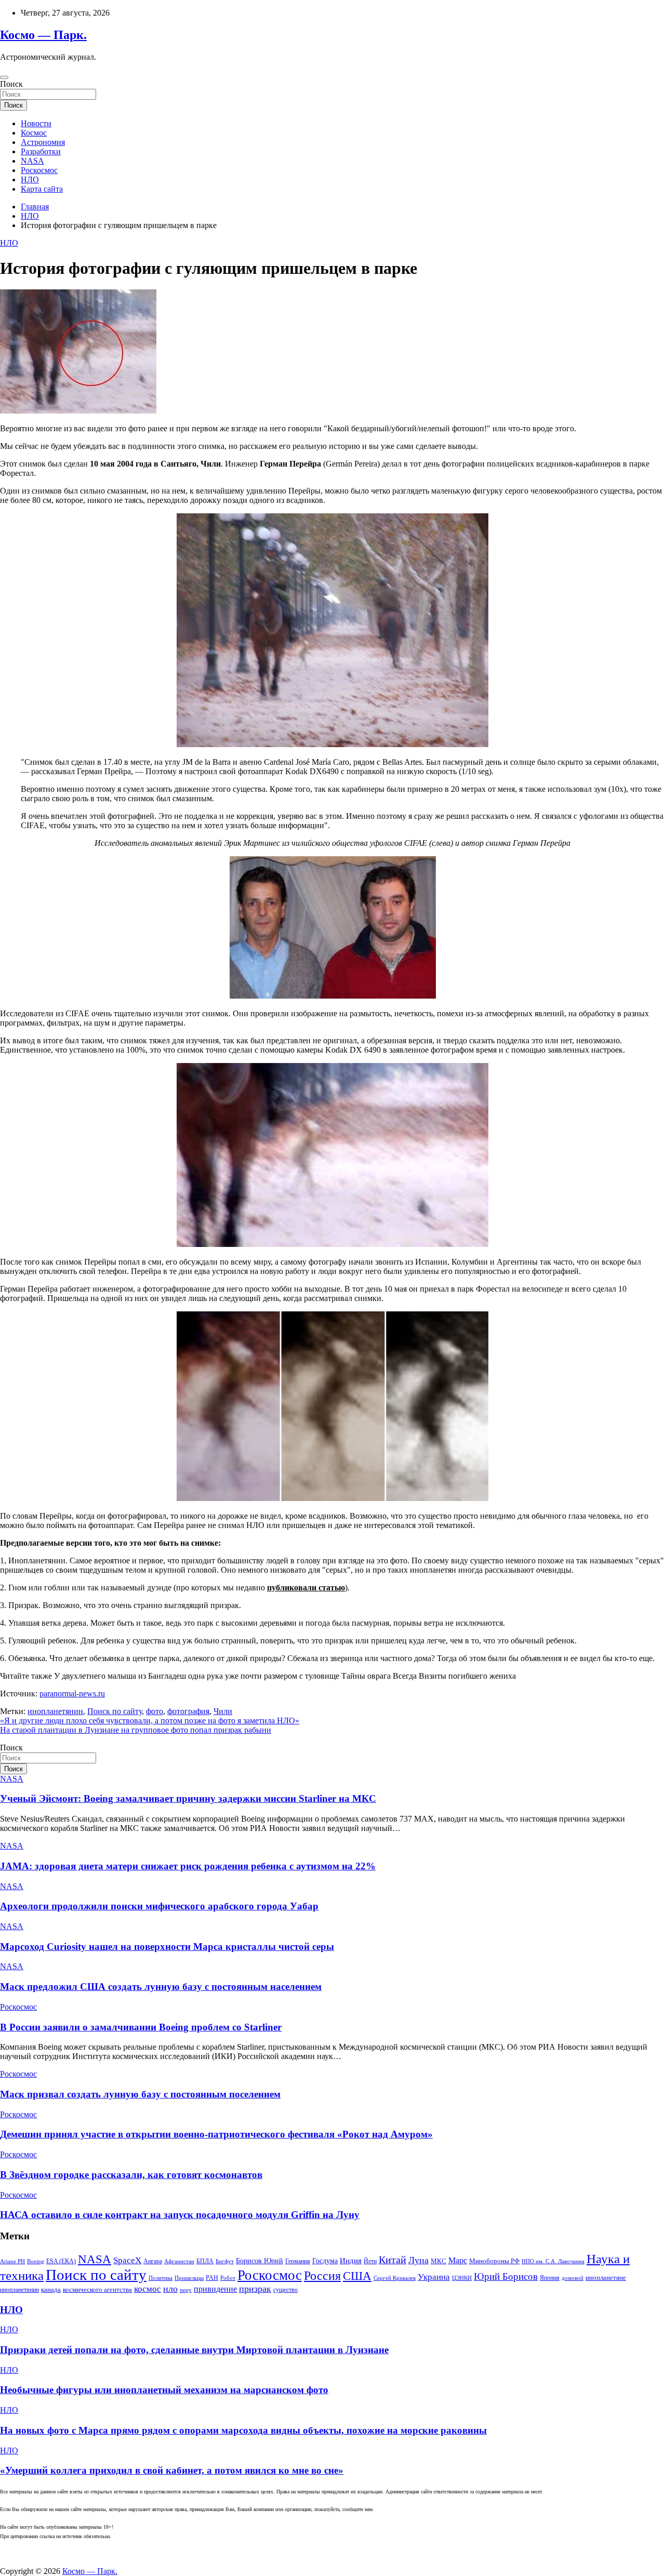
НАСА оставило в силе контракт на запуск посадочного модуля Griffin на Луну (180, 2215)
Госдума (325, 2261)
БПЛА (205, 2261)
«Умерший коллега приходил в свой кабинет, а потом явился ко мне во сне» (172, 2470)
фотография (188, 1711)
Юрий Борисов (506, 2276)
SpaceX (127, 2260)
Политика (161, 2278)
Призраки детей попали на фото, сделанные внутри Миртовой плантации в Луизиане (194, 2350)
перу (186, 2290)
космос (148, 2289)
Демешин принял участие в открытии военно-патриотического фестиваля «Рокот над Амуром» (216, 2134)
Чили (223, 1711)
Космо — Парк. (43, 35)
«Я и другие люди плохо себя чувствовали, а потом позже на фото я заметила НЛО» (150, 1721)
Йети (370, 2261)
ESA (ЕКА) (61, 2261)
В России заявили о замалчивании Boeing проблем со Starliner (141, 2027)
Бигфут (225, 2261)
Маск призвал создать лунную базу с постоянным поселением (140, 2094)
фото (155, 1711)
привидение (215, 2289)
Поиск (11, 84)
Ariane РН (12, 2261)
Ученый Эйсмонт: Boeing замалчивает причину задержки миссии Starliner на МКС (188, 1798)
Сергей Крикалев (395, 2278)
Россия (322, 2275)
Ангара (153, 2261)
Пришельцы (189, 2278)
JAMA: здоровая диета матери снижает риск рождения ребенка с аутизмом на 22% (188, 1866)
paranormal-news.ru (72, 1694)
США (357, 2276)
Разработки (41, 151)
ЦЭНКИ (462, 2278)
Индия (351, 2261)
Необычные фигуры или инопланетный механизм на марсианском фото (164, 2390)
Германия (298, 2261)
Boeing (36, 2261)
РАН (212, 2278)
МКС (438, 2261)
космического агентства (97, 2289)
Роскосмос (39, 170)
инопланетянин (55, 1711)
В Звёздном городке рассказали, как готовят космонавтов (131, 2175)
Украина (434, 2277)
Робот (228, 2278)
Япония (550, 2278)
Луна (418, 2260)
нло (170, 2289)
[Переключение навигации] (4, 77)
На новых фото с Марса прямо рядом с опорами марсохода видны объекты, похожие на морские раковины (243, 2430)
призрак (255, 2289)
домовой (573, 2278)
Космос (34, 133)
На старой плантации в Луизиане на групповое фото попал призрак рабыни (136, 1730)
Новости (36, 123)
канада (51, 2290)
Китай (393, 2260)
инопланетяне (606, 2278)
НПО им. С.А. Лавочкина (553, 2261)
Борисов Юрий (260, 2261)
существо (285, 2290)
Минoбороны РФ (494, 2261)
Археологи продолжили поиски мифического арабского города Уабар (159, 1906)
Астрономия (43, 142)
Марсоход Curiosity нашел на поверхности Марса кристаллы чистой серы (167, 1947)
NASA (32, 161)
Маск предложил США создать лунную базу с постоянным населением (161, 1987)
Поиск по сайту (115, 1711)
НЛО (30, 180)
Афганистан (179, 2261)
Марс (458, 2260)
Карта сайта (42, 189)
